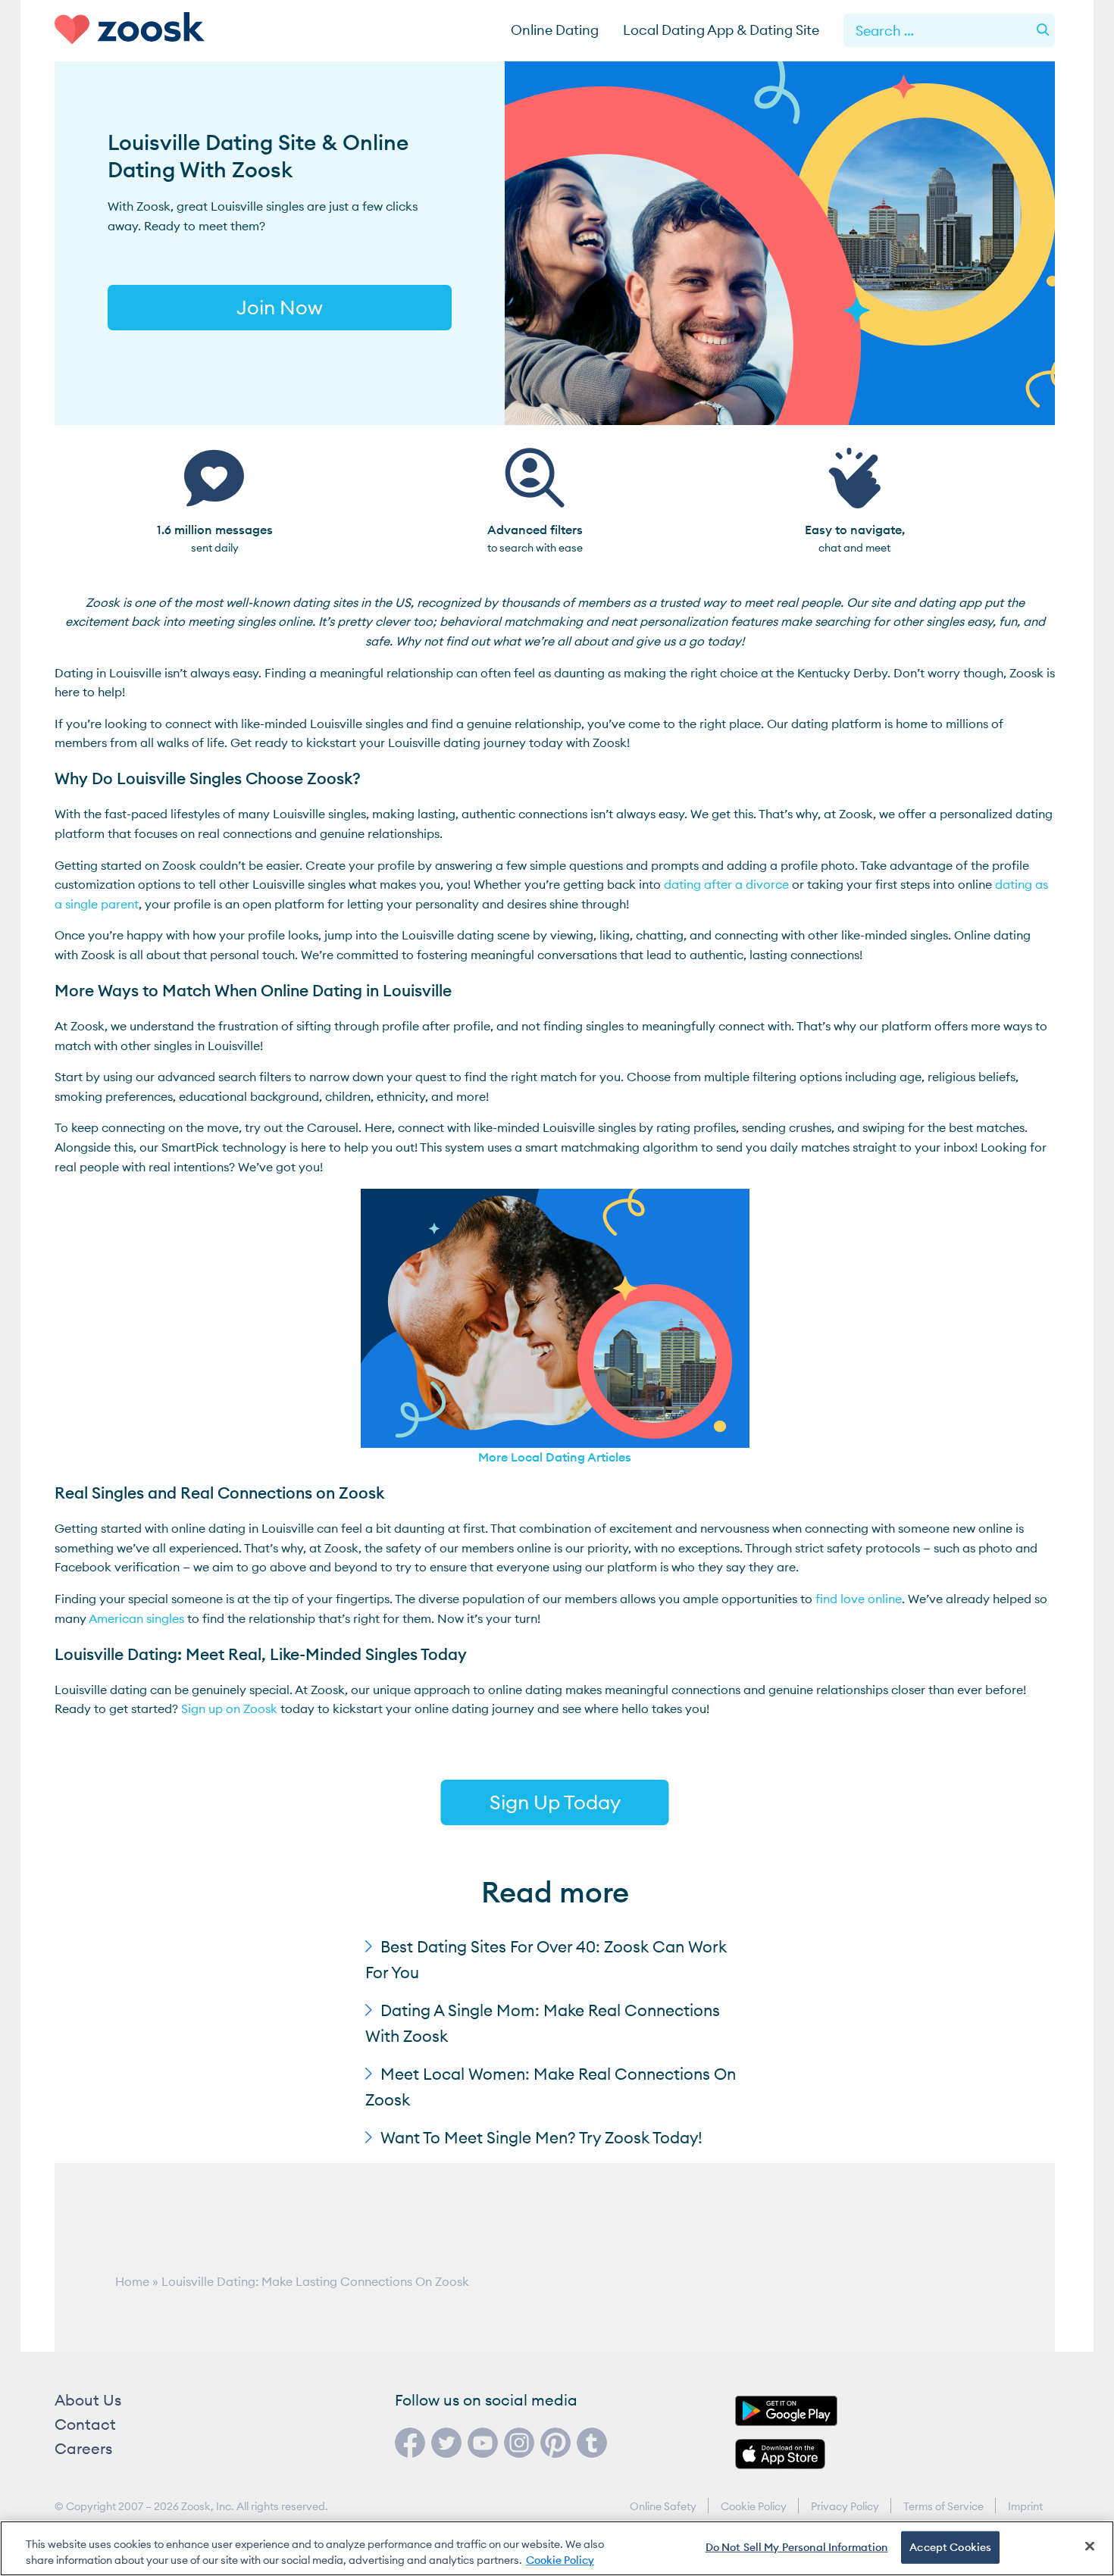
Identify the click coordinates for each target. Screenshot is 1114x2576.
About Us (88, 2400)
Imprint (1025, 2506)
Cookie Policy (754, 2506)
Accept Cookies (950, 2547)
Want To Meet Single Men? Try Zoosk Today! (541, 2138)
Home (132, 2281)
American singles (136, 1618)
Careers (83, 2448)
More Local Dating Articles (555, 1457)
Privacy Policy (845, 2506)
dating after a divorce (726, 884)
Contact (85, 2424)
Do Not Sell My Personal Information (797, 2547)
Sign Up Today (555, 1802)
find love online (859, 1599)
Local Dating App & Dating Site (721, 30)
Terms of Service (943, 2506)
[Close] (1090, 2546)
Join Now (280, 307)
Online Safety (663, 2506)
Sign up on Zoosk (229, 1708)
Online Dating (555, 30)
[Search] (1043, 30)
